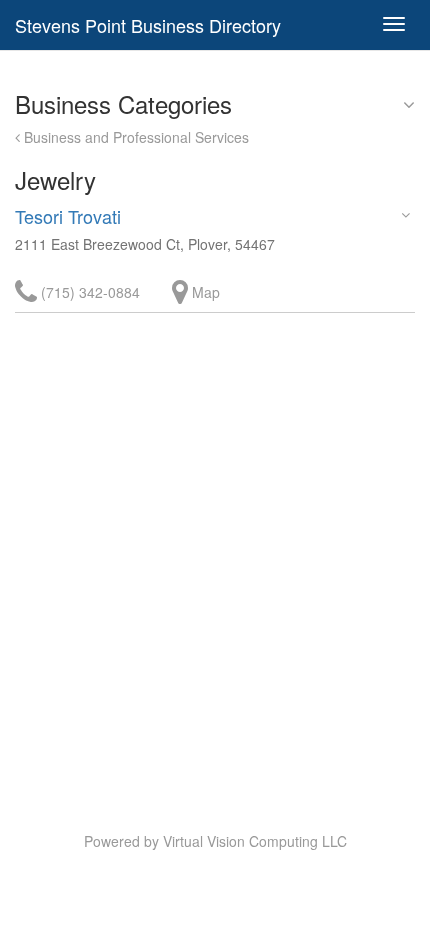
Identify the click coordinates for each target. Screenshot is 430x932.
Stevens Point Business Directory (148, 25)
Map (204, 292)
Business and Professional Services (134, 137)
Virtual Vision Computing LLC (255, 841)
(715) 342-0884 (88, 292)
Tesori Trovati (68, 216)
